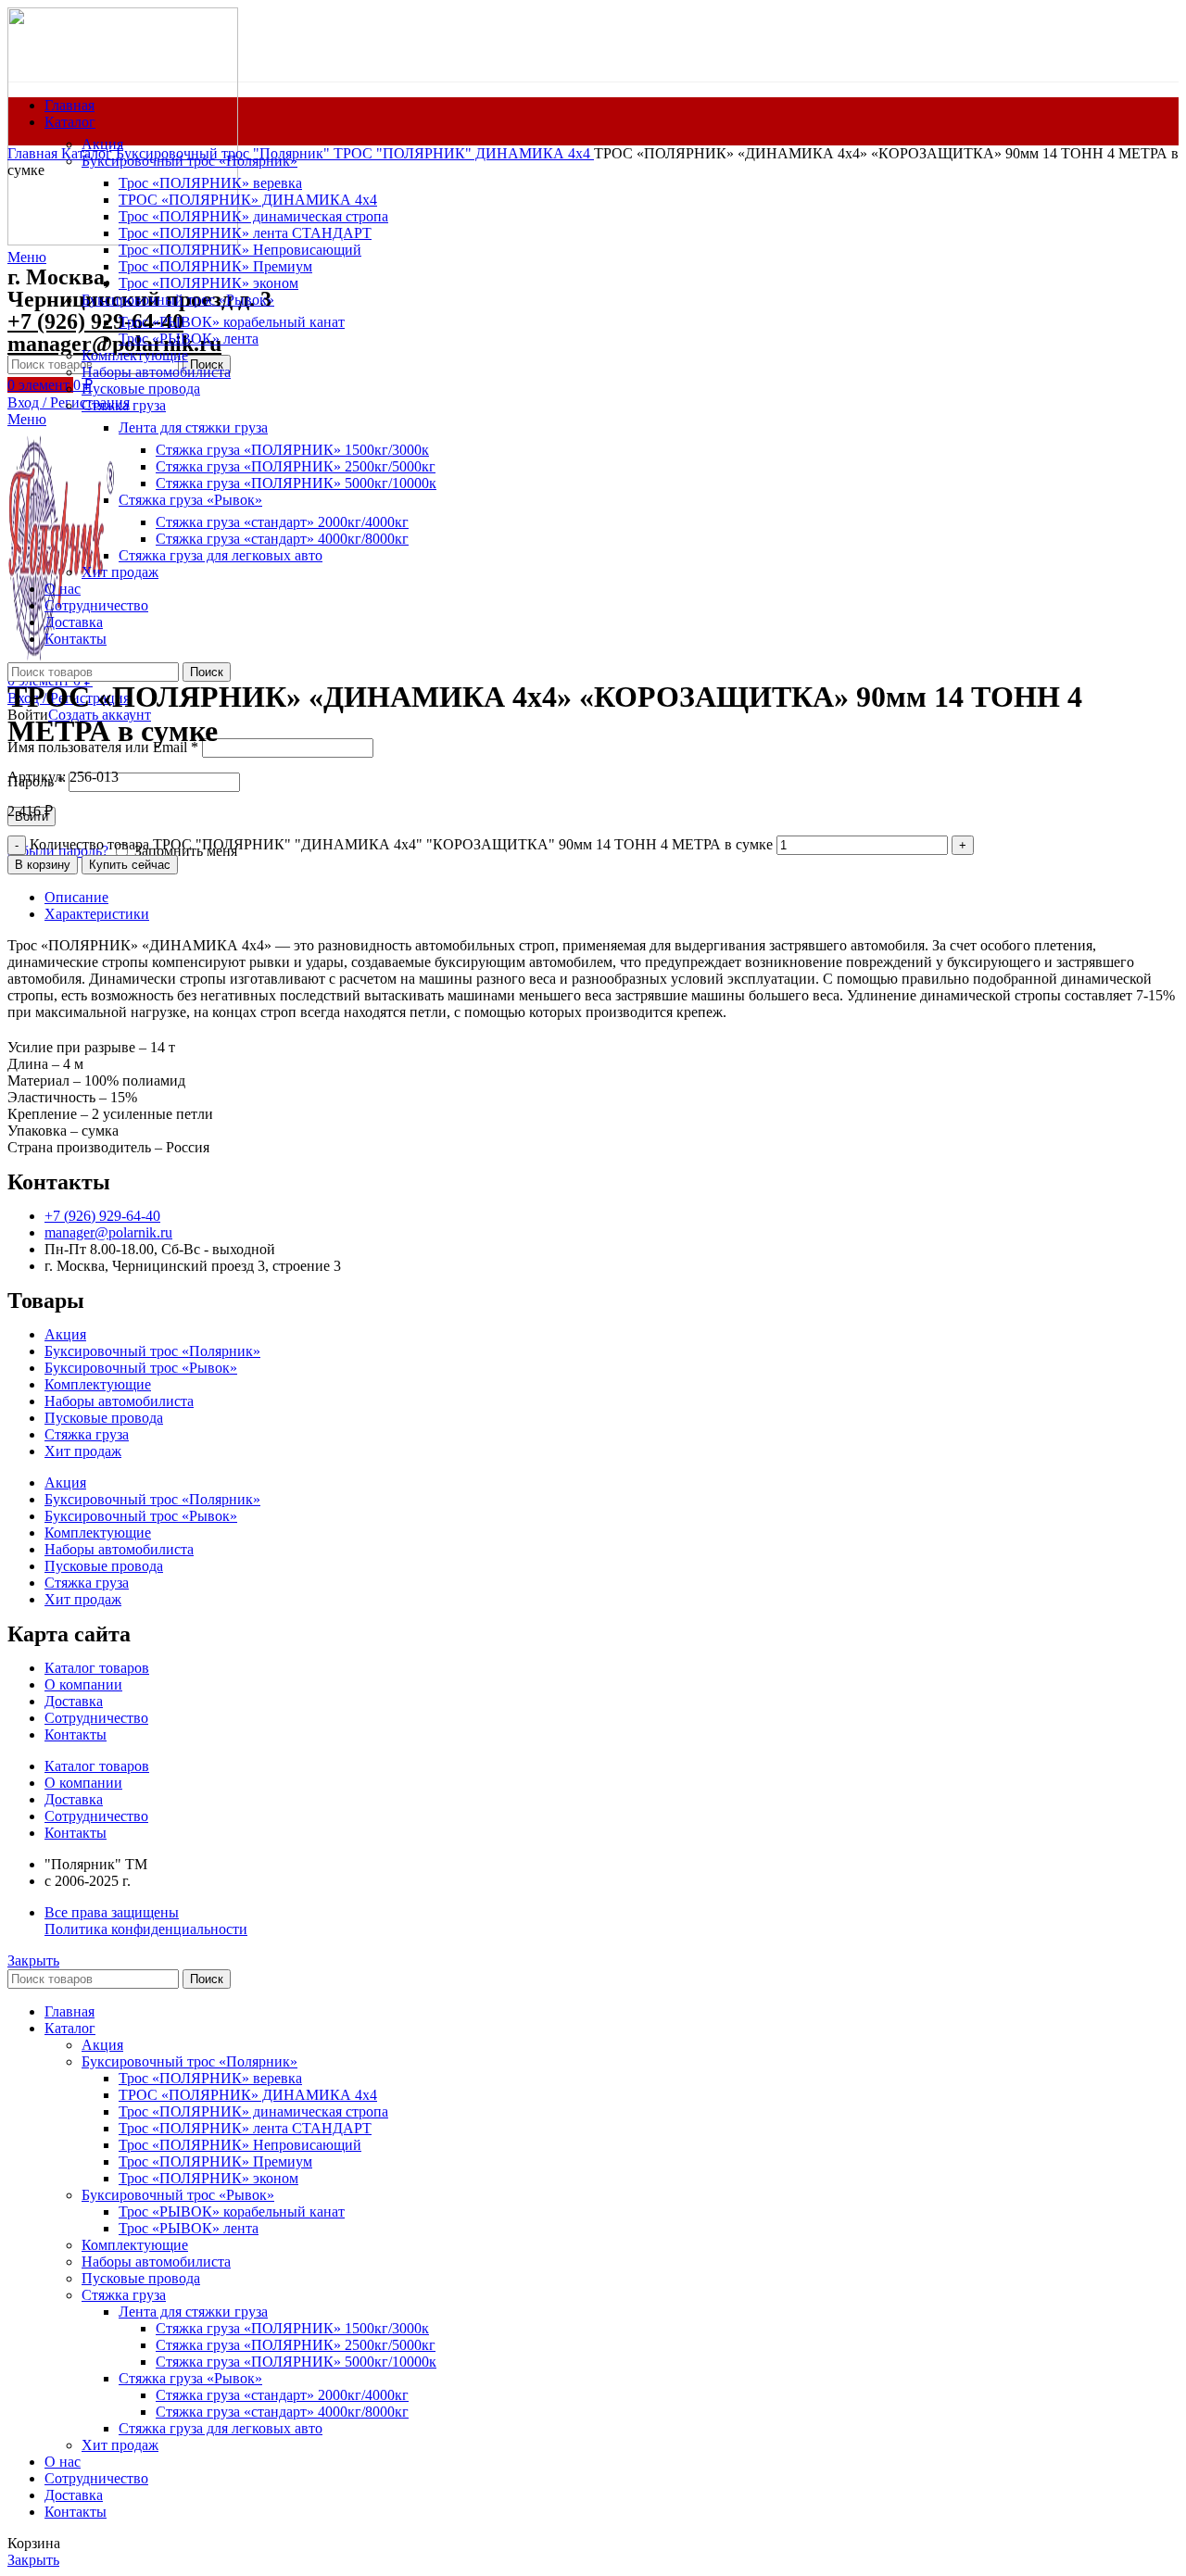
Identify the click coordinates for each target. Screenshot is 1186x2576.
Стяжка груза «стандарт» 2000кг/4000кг (282, 2395)
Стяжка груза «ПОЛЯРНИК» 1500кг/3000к (292, 2328)
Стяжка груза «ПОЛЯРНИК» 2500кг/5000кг (296, 2345)
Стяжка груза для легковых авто (221, 2428)
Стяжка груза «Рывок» (190, 2378)
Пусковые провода (104, 1418)
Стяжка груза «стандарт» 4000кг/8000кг (282, 2412)
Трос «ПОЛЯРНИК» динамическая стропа (253, 2111)
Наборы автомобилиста (119, 1401)
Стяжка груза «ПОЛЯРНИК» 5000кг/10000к (296, 2362)
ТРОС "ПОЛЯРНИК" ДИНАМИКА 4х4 (464, 153)
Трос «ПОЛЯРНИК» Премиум (215, 2161)
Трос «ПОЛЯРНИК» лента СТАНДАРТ (245, 2128)
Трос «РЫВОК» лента (189, 2228)
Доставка (74, 1701)
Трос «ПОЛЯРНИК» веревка (210, 183)
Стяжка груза (87, 1434)
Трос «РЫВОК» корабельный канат (232, 2212)
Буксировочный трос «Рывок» (141, 1368)
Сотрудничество (96, 1718)
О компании (83, 1684)
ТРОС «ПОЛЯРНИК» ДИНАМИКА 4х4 (248, 2095)
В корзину (43, 865)
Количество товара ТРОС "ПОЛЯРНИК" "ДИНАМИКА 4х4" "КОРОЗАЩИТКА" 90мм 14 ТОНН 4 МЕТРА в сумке (401, 844)
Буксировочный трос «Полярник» (152, 1351)
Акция (102, 144)
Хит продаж (83, 1451)
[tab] (612, 898)
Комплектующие (98, 1384)
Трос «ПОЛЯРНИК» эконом (208, 2178)
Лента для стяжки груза (193, 2312)
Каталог (88, 153)
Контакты (76, 1734)
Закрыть (33, 1960)
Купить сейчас (130, 865)
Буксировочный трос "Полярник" (225, 153)
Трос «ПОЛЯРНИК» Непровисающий (240, 2145)
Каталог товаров (97, 1668)
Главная (34, 153)
